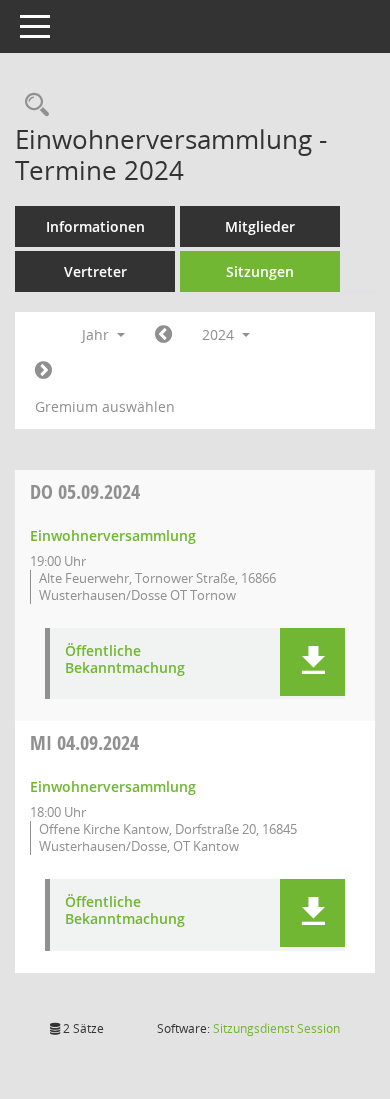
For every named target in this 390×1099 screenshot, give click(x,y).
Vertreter (95, 271)
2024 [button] (220, 334)
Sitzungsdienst (276, 1028)
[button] (312, 662)
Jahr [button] (97, 334)
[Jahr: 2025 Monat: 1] (43, 371)
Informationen (95, 226)
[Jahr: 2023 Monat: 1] (163, 335)
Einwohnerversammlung (113, 535)
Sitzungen (260, 271)
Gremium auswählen (105, 406)
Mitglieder (260, 226)
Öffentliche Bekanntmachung (125, 660)
